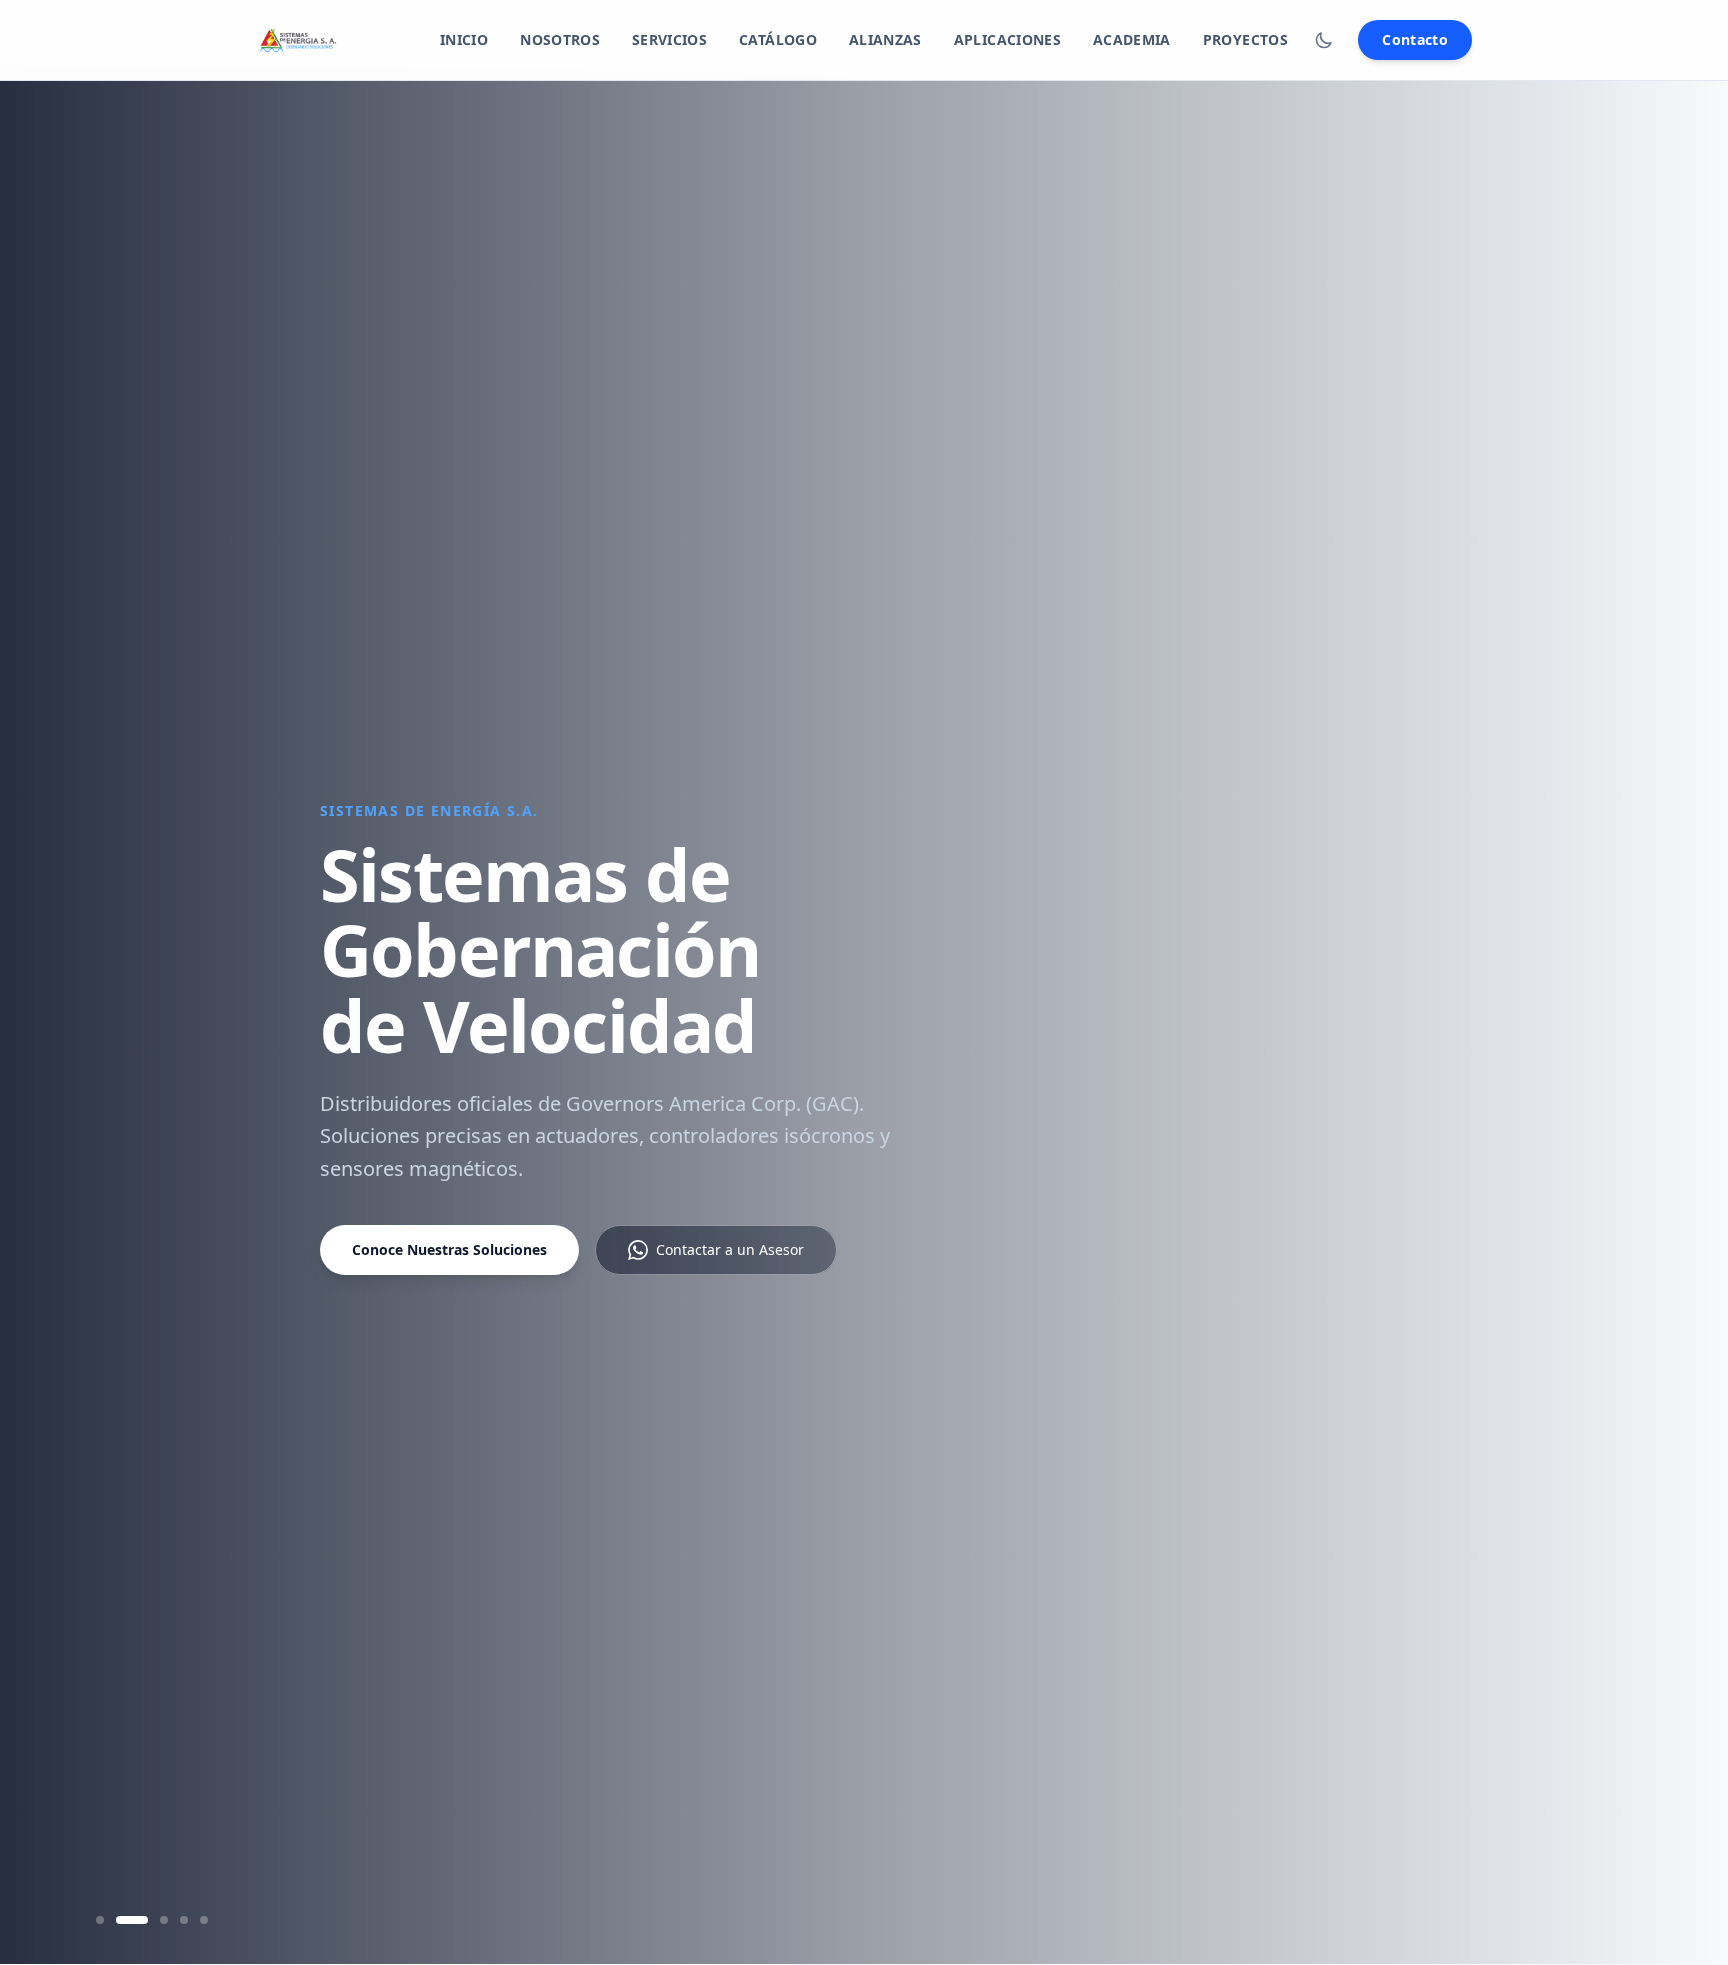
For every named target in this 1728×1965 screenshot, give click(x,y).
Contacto (1415, 39)
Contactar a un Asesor (730, 1249)
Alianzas (885, 39)
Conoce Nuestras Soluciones (449, 1249)
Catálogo (778, 39)
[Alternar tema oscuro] (1324, 40)
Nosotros (560, 39)
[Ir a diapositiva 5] (204, 1920)
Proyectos (1245, 39)
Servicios (669, 39)
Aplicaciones (1007, 39)
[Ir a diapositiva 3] (164, 1920)
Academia (1132, 39)
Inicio (464, 39)
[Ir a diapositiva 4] (184, 1920)
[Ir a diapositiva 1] (100, 1920)
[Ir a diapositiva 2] (132, 1920)
